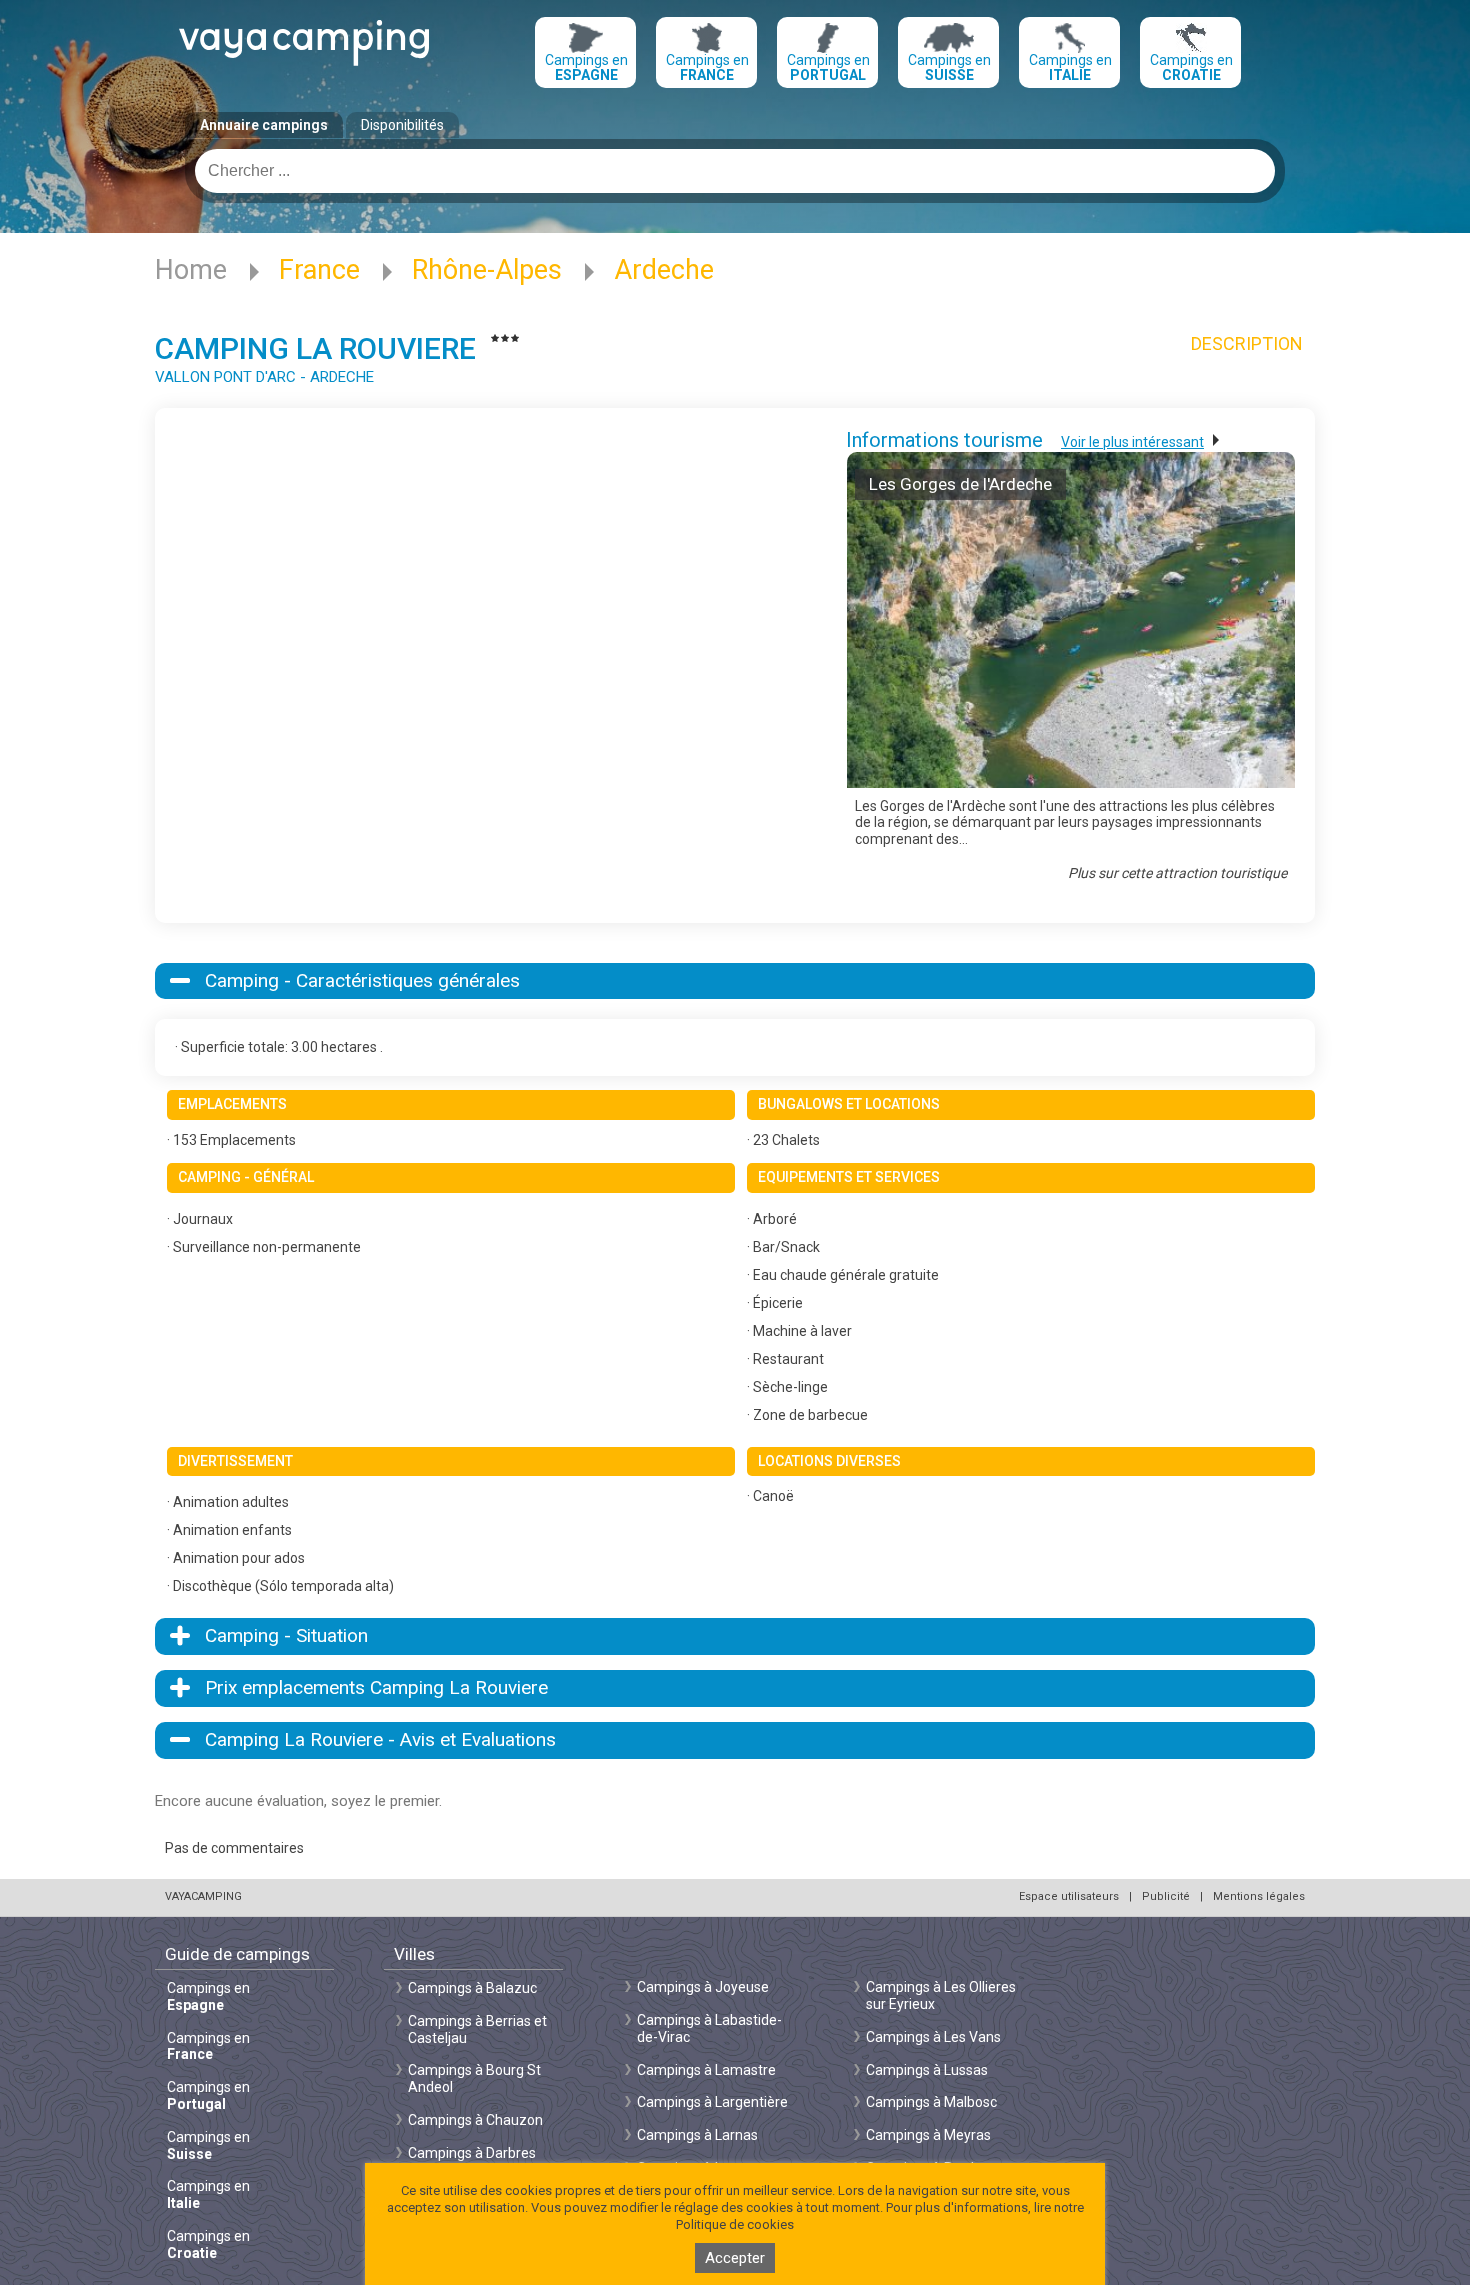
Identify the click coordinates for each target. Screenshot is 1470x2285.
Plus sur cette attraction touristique (1177, 873)
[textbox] (735, 171)
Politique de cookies (735, 2224)
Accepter (735, 2258)
